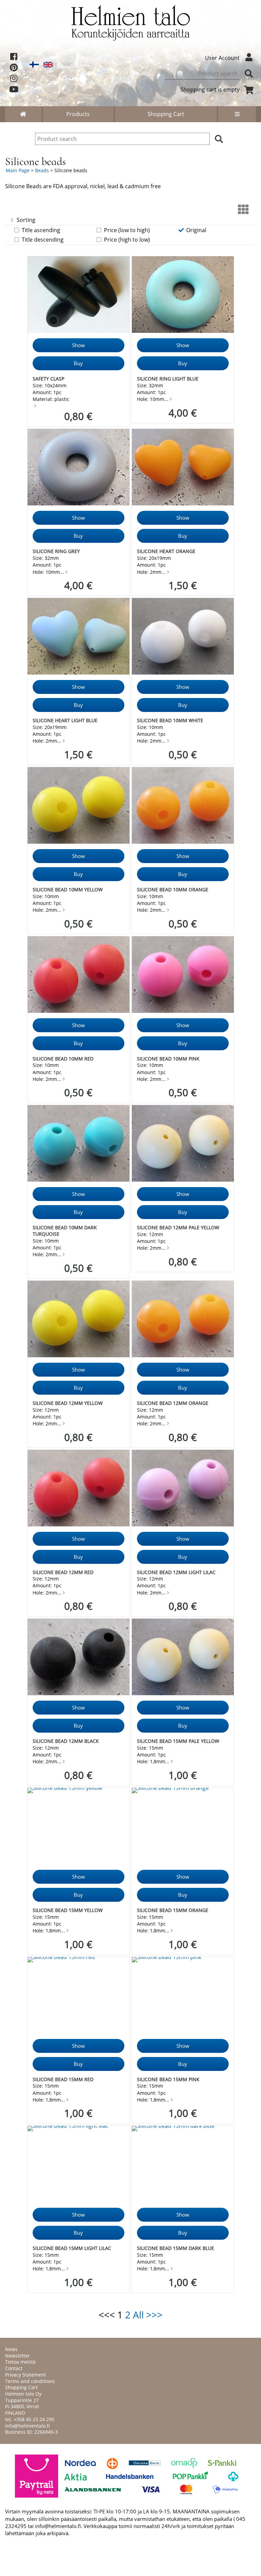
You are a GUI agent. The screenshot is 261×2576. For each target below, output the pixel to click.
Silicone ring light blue (168, 379)
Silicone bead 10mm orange (173, 889)
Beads (42, 170)
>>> (154, 2315)
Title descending (43, 240)
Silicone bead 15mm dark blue (176, 2248)
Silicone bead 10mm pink (168, 1059)
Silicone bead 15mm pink (168, 2079)
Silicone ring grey (56, 551)
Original (196, 230)
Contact (14, 2368)
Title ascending (41, 230)
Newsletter (18, 2356)
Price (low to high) (127, 230)
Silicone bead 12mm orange (173, 1403)
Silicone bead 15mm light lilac (72, 2248)
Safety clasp (48, 379)
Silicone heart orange (166, 551)
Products (78, 114)
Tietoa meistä (20, 2362)
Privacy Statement (25, 2375)
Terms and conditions (30, 2381)
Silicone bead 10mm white (170, 720)
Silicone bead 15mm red (63, 2079)
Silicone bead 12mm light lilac (176, 1572)
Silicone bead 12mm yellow (68, 1403)
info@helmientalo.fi (27, 2426)
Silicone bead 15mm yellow (68, 1910)
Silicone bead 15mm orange (173, 1910)
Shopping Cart (166, 114)
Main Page (18, 170)
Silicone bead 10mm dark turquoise (65, 1231)
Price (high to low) (127, 240)
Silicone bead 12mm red (63, 1572)
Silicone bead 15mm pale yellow (178, 1741)
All (138, 2315)
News (11, 2349)
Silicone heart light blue (65, 720)
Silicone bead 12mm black (66, 1741)
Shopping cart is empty (210, 90)
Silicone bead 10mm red (63, 1059)
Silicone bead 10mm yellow (68, 889)
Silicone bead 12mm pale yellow (178, 1227)
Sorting (26, 220)
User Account (222, 58)
